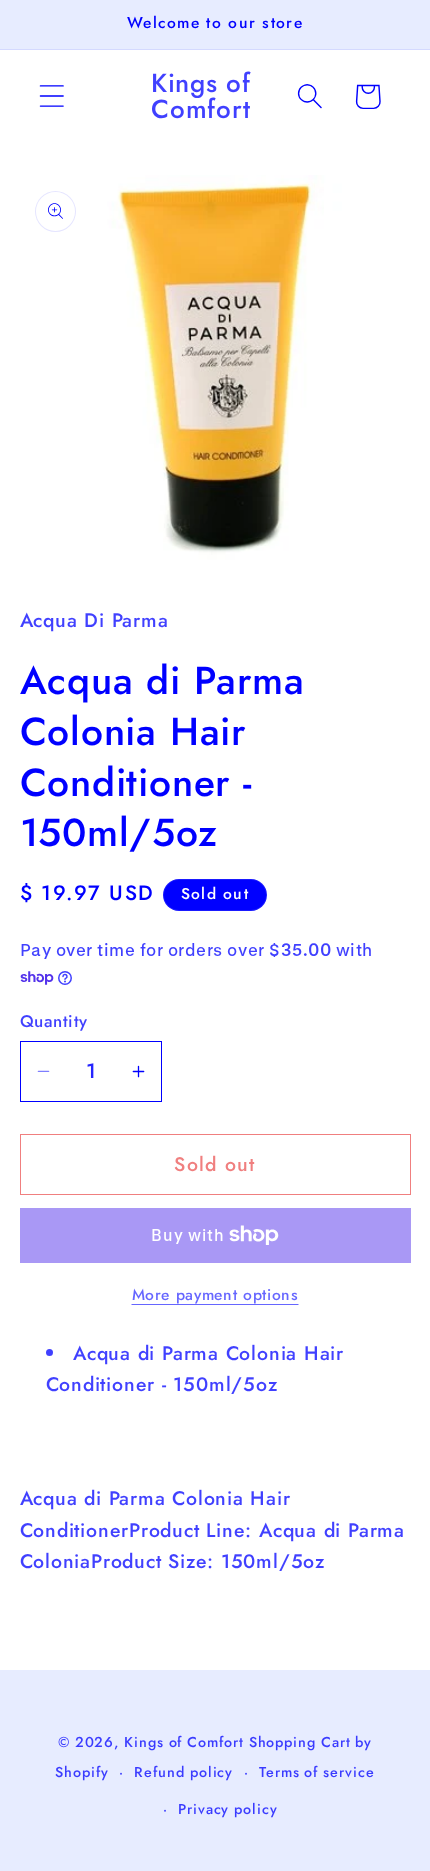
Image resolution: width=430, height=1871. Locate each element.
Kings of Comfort (184, 1742)
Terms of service (317, 1772)
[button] (51, 96)
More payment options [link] (215, 1295)
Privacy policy (228, 1809)
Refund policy (183, 1772)
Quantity (54, 1021)
